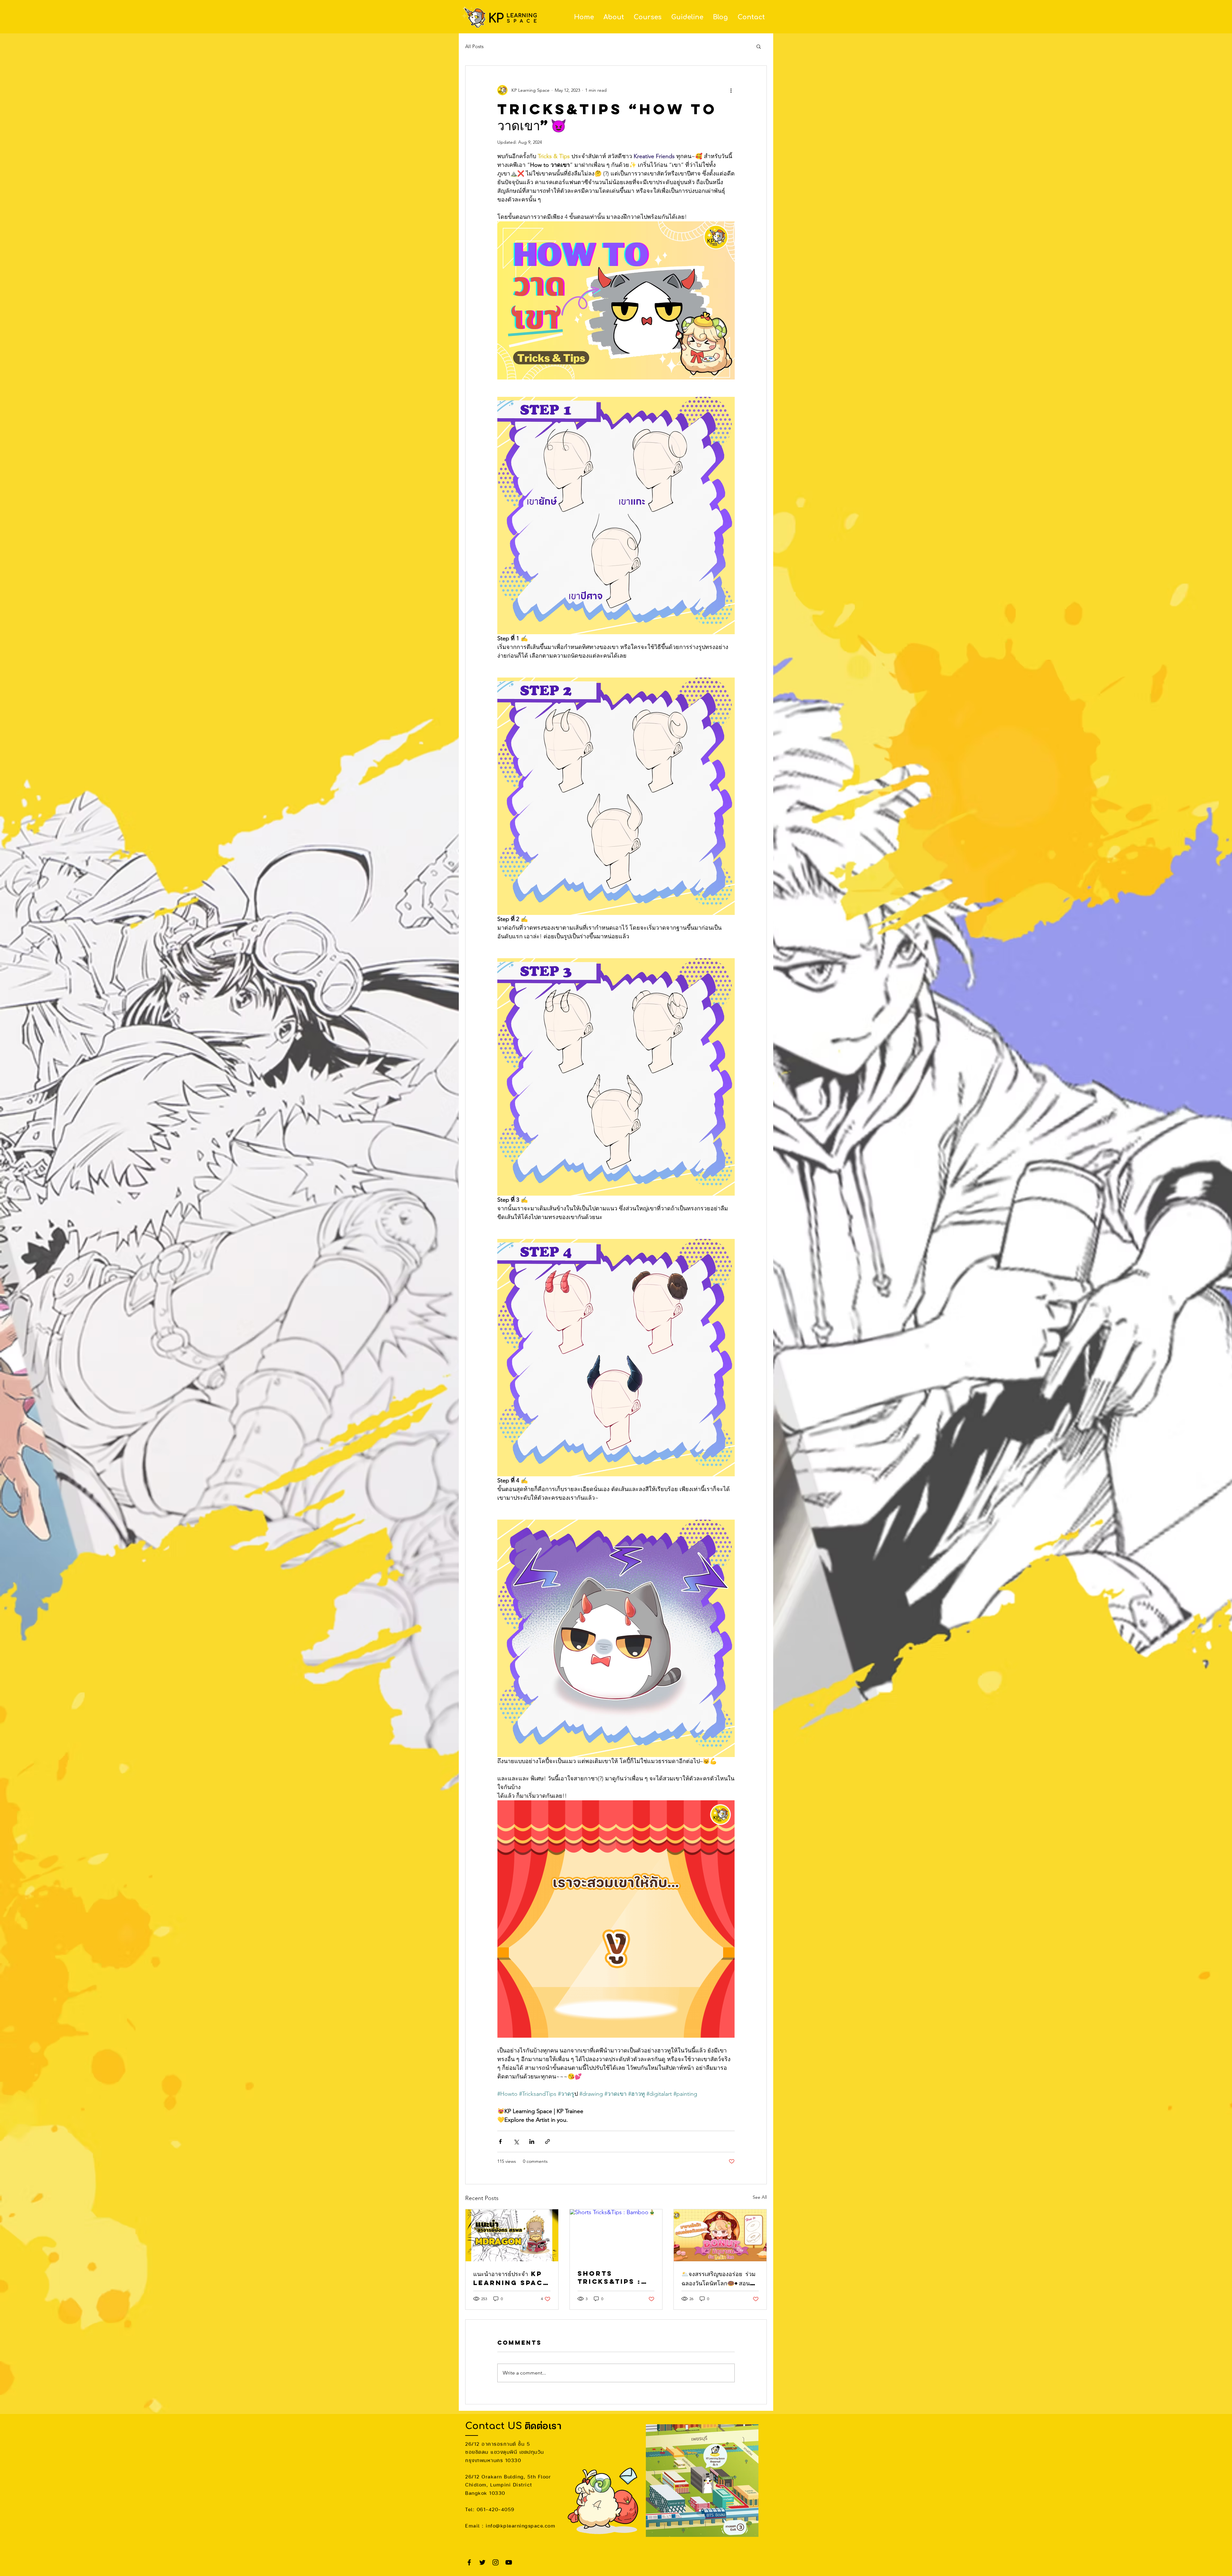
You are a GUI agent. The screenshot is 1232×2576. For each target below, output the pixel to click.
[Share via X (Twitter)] (516, 2141)
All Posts (474, 46)
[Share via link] (548, 2141)
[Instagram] (496, 2562)
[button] (759, 46)
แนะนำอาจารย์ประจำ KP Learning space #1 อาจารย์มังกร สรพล (511, 2278)
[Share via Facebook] (500, 2141)
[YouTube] (509, 2562)
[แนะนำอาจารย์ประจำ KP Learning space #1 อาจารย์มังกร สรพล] (512, 2235)
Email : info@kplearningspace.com (510, 2526)
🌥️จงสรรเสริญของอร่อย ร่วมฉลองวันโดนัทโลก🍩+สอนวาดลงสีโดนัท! (719, 2279)
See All (760, 2197)
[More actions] (731, 90)
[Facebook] (469, 2562)
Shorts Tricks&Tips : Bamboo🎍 (609, 2277)
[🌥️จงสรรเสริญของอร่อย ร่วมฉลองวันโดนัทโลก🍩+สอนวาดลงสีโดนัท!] (720, 2235)
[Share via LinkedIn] (532, 2141)
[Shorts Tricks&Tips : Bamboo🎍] (616, 2235)
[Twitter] (482, 2562)
